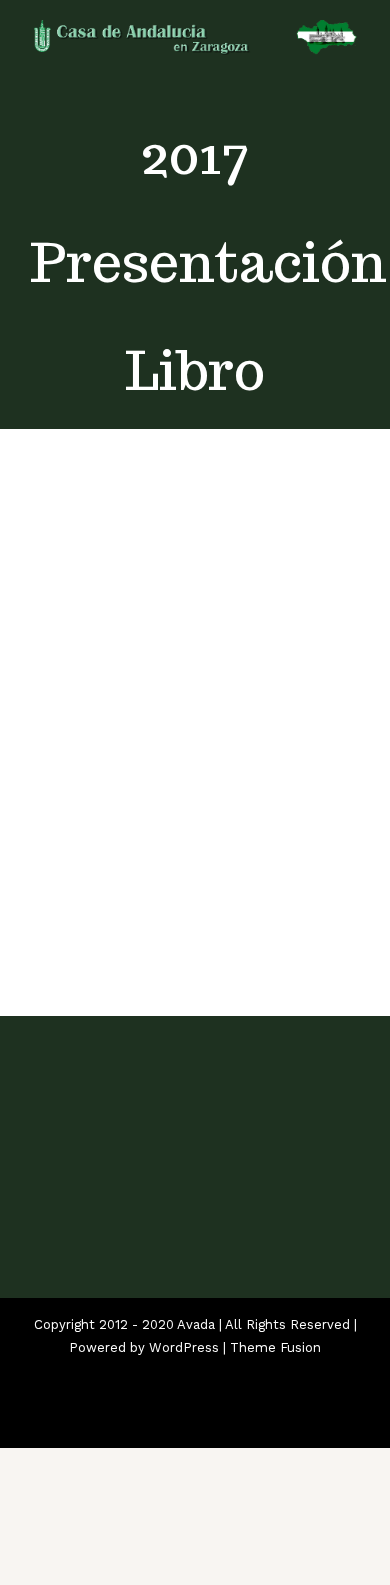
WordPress (184, 1347)
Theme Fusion (275, 1347)
